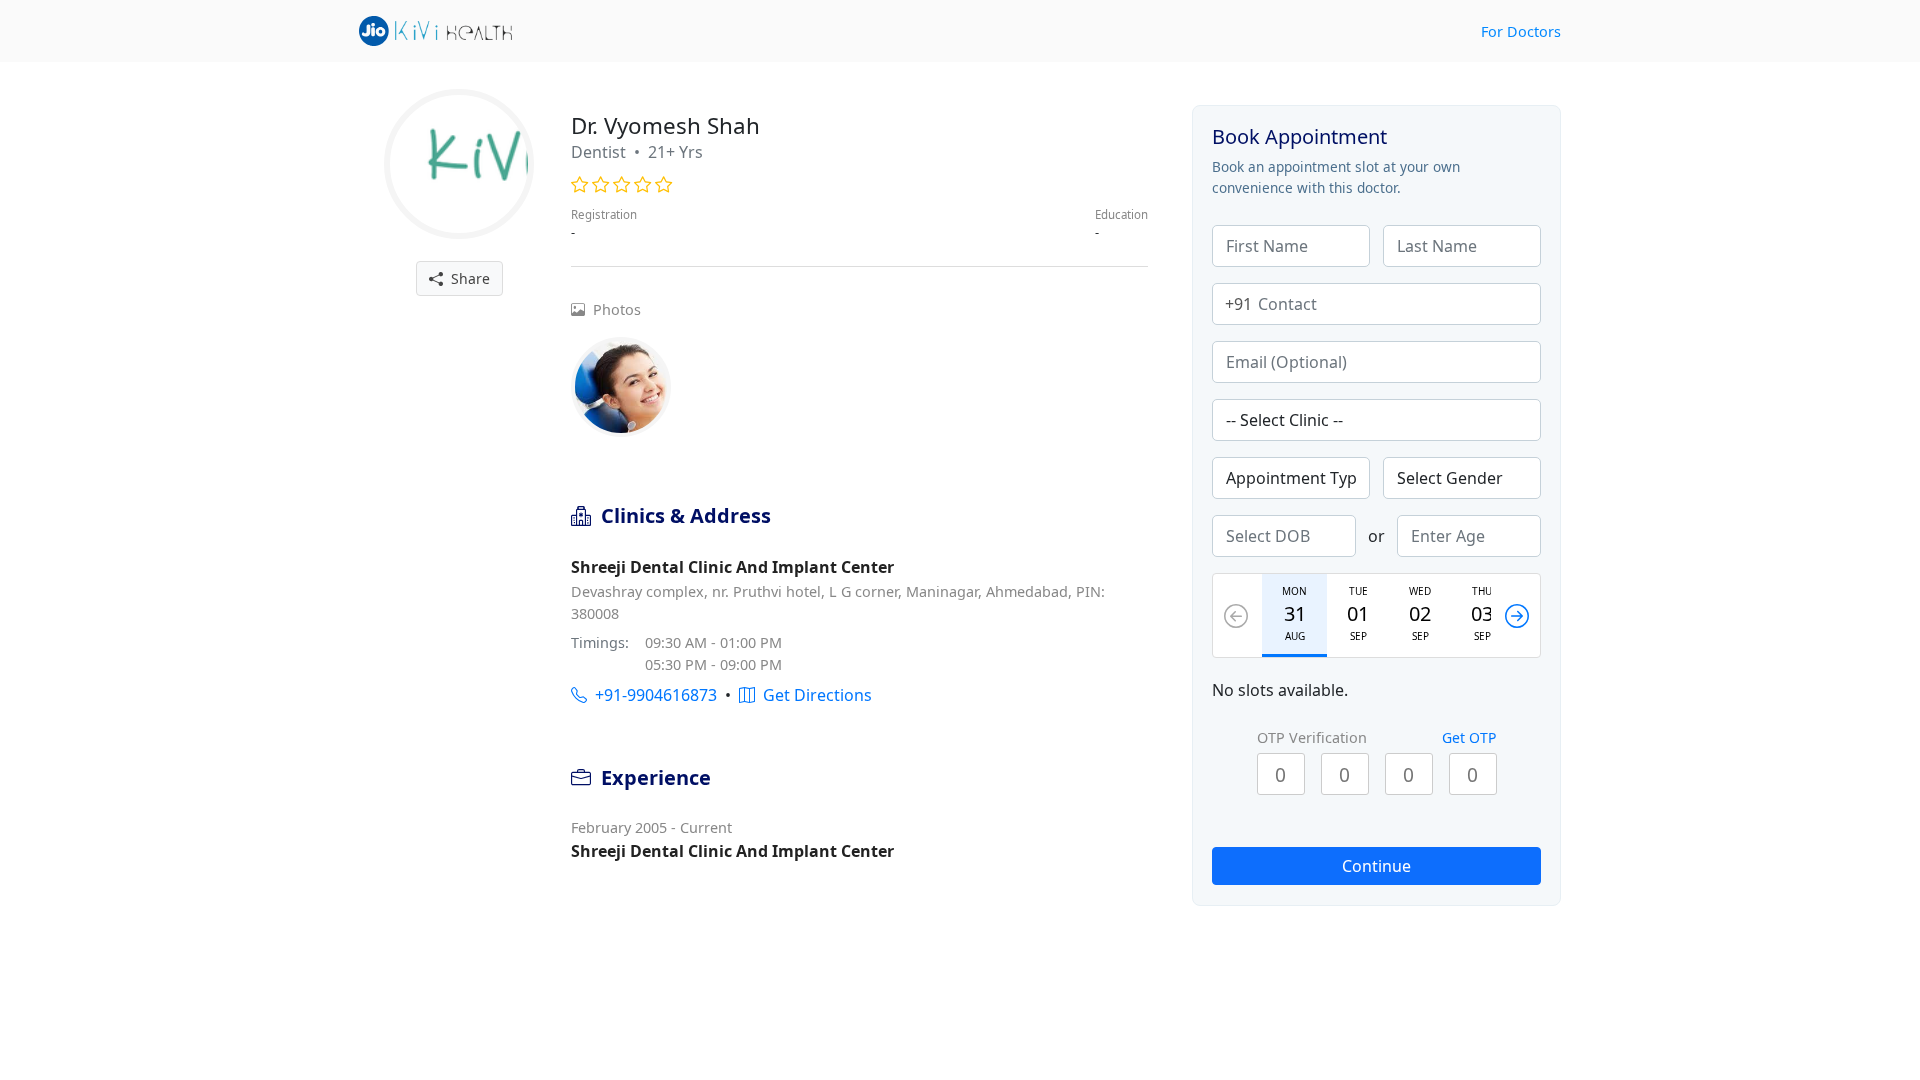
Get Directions (813, 695)
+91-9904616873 (652, 695)
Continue (1376, 866)
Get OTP (1469, 737)
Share (466, 278)
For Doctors (1521, 31)
